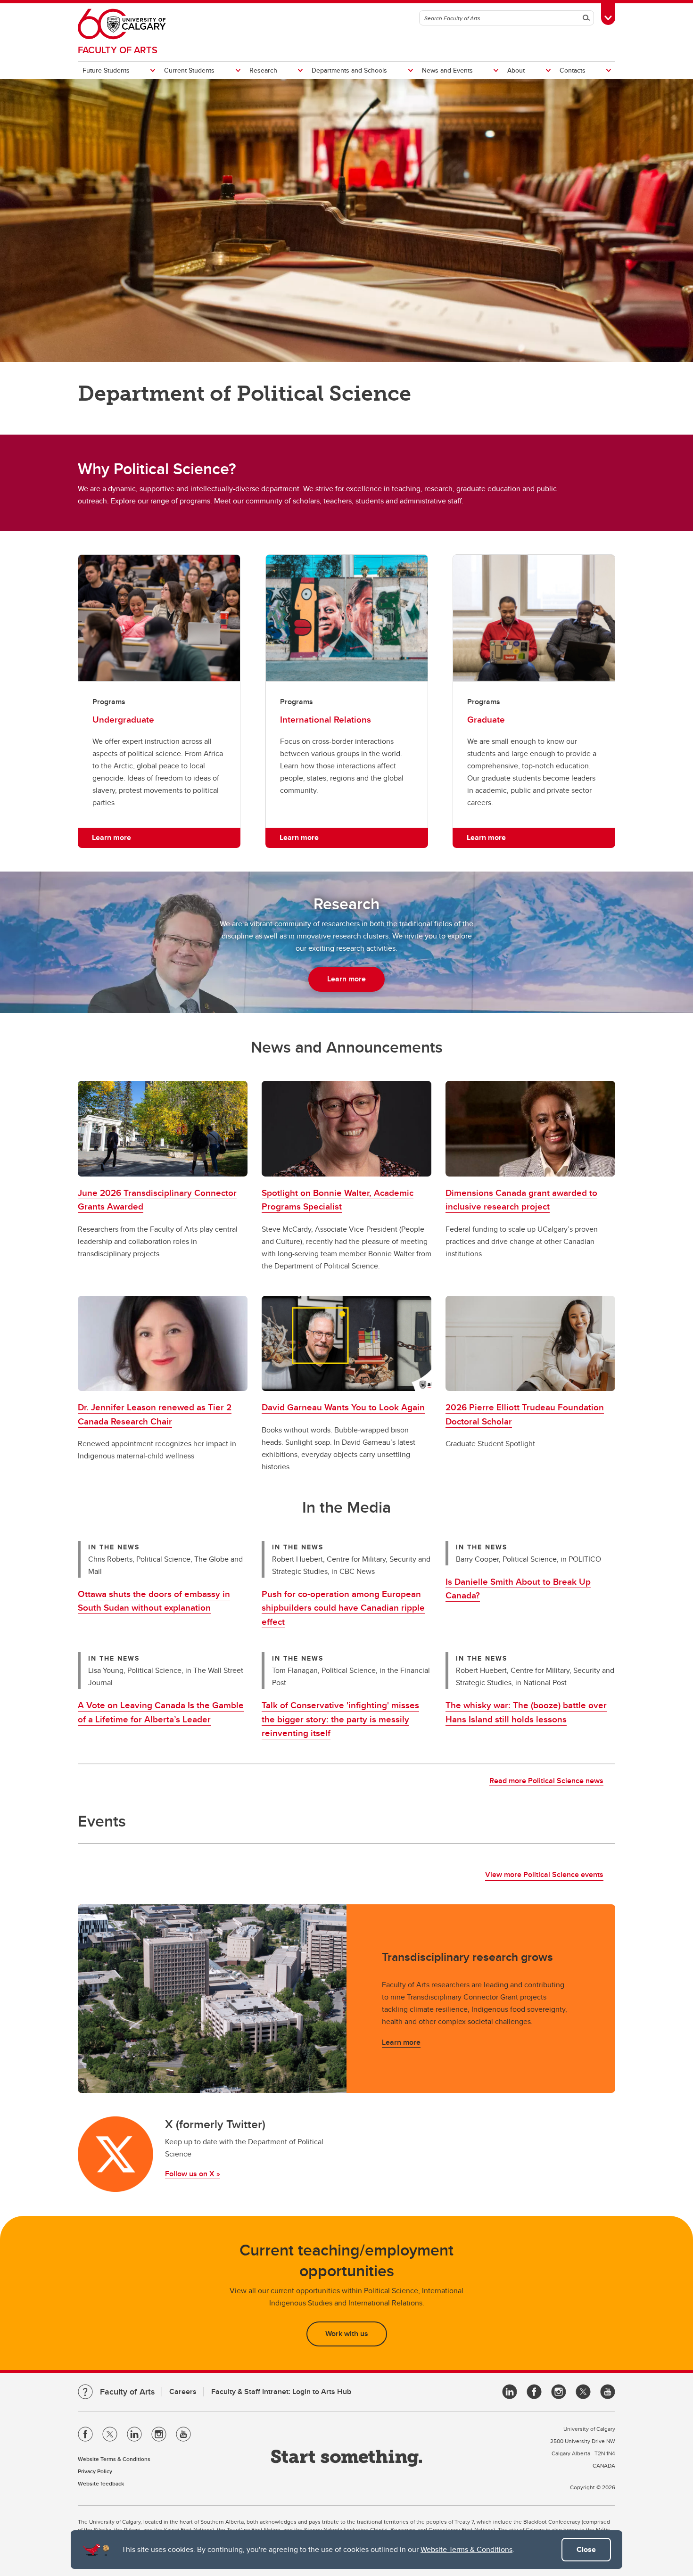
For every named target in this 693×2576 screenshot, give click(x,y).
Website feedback (101, 2483)
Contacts (573, 70)
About (516, 70)
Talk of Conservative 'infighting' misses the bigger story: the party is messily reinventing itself (340, 1719)
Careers (183, 2391)
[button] (163, 1129)
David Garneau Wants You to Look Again (343, 1407)
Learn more (401, 2042)
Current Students (189, 70)
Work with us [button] (347, 2333)
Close (586, 2549)
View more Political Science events (544, 1874)
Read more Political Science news (546, 1781)
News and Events (447, 70)
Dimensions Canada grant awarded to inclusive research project (521, 1199)
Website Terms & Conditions (466, 2549)
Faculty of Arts (118, 50)
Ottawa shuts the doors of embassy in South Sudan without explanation (154, 1601)
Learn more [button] (111, 837)
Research (263, 70)
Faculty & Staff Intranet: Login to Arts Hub (281, 2391)
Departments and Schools (349, 70)
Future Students (106, 70)
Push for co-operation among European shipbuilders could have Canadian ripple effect (343, 1608)
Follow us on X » (193, 2174)
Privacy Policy (95, 2471)
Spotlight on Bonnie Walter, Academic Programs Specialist (338, 1199)
